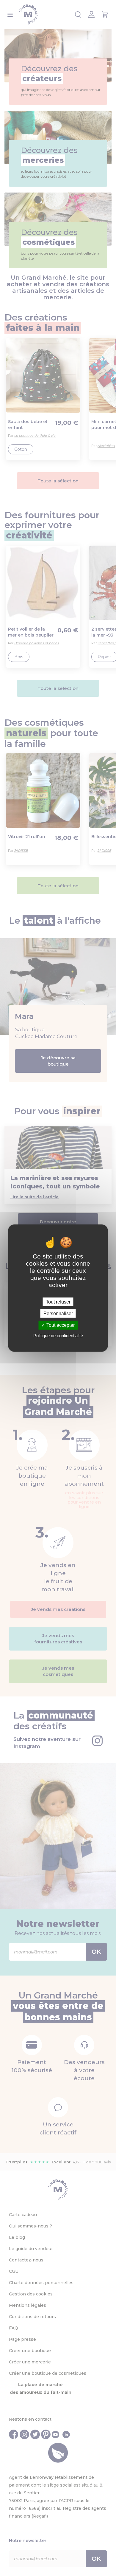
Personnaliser (58, 1313)
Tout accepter (60, 1325)
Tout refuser (58, 1302)
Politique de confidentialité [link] (58, 1335)
